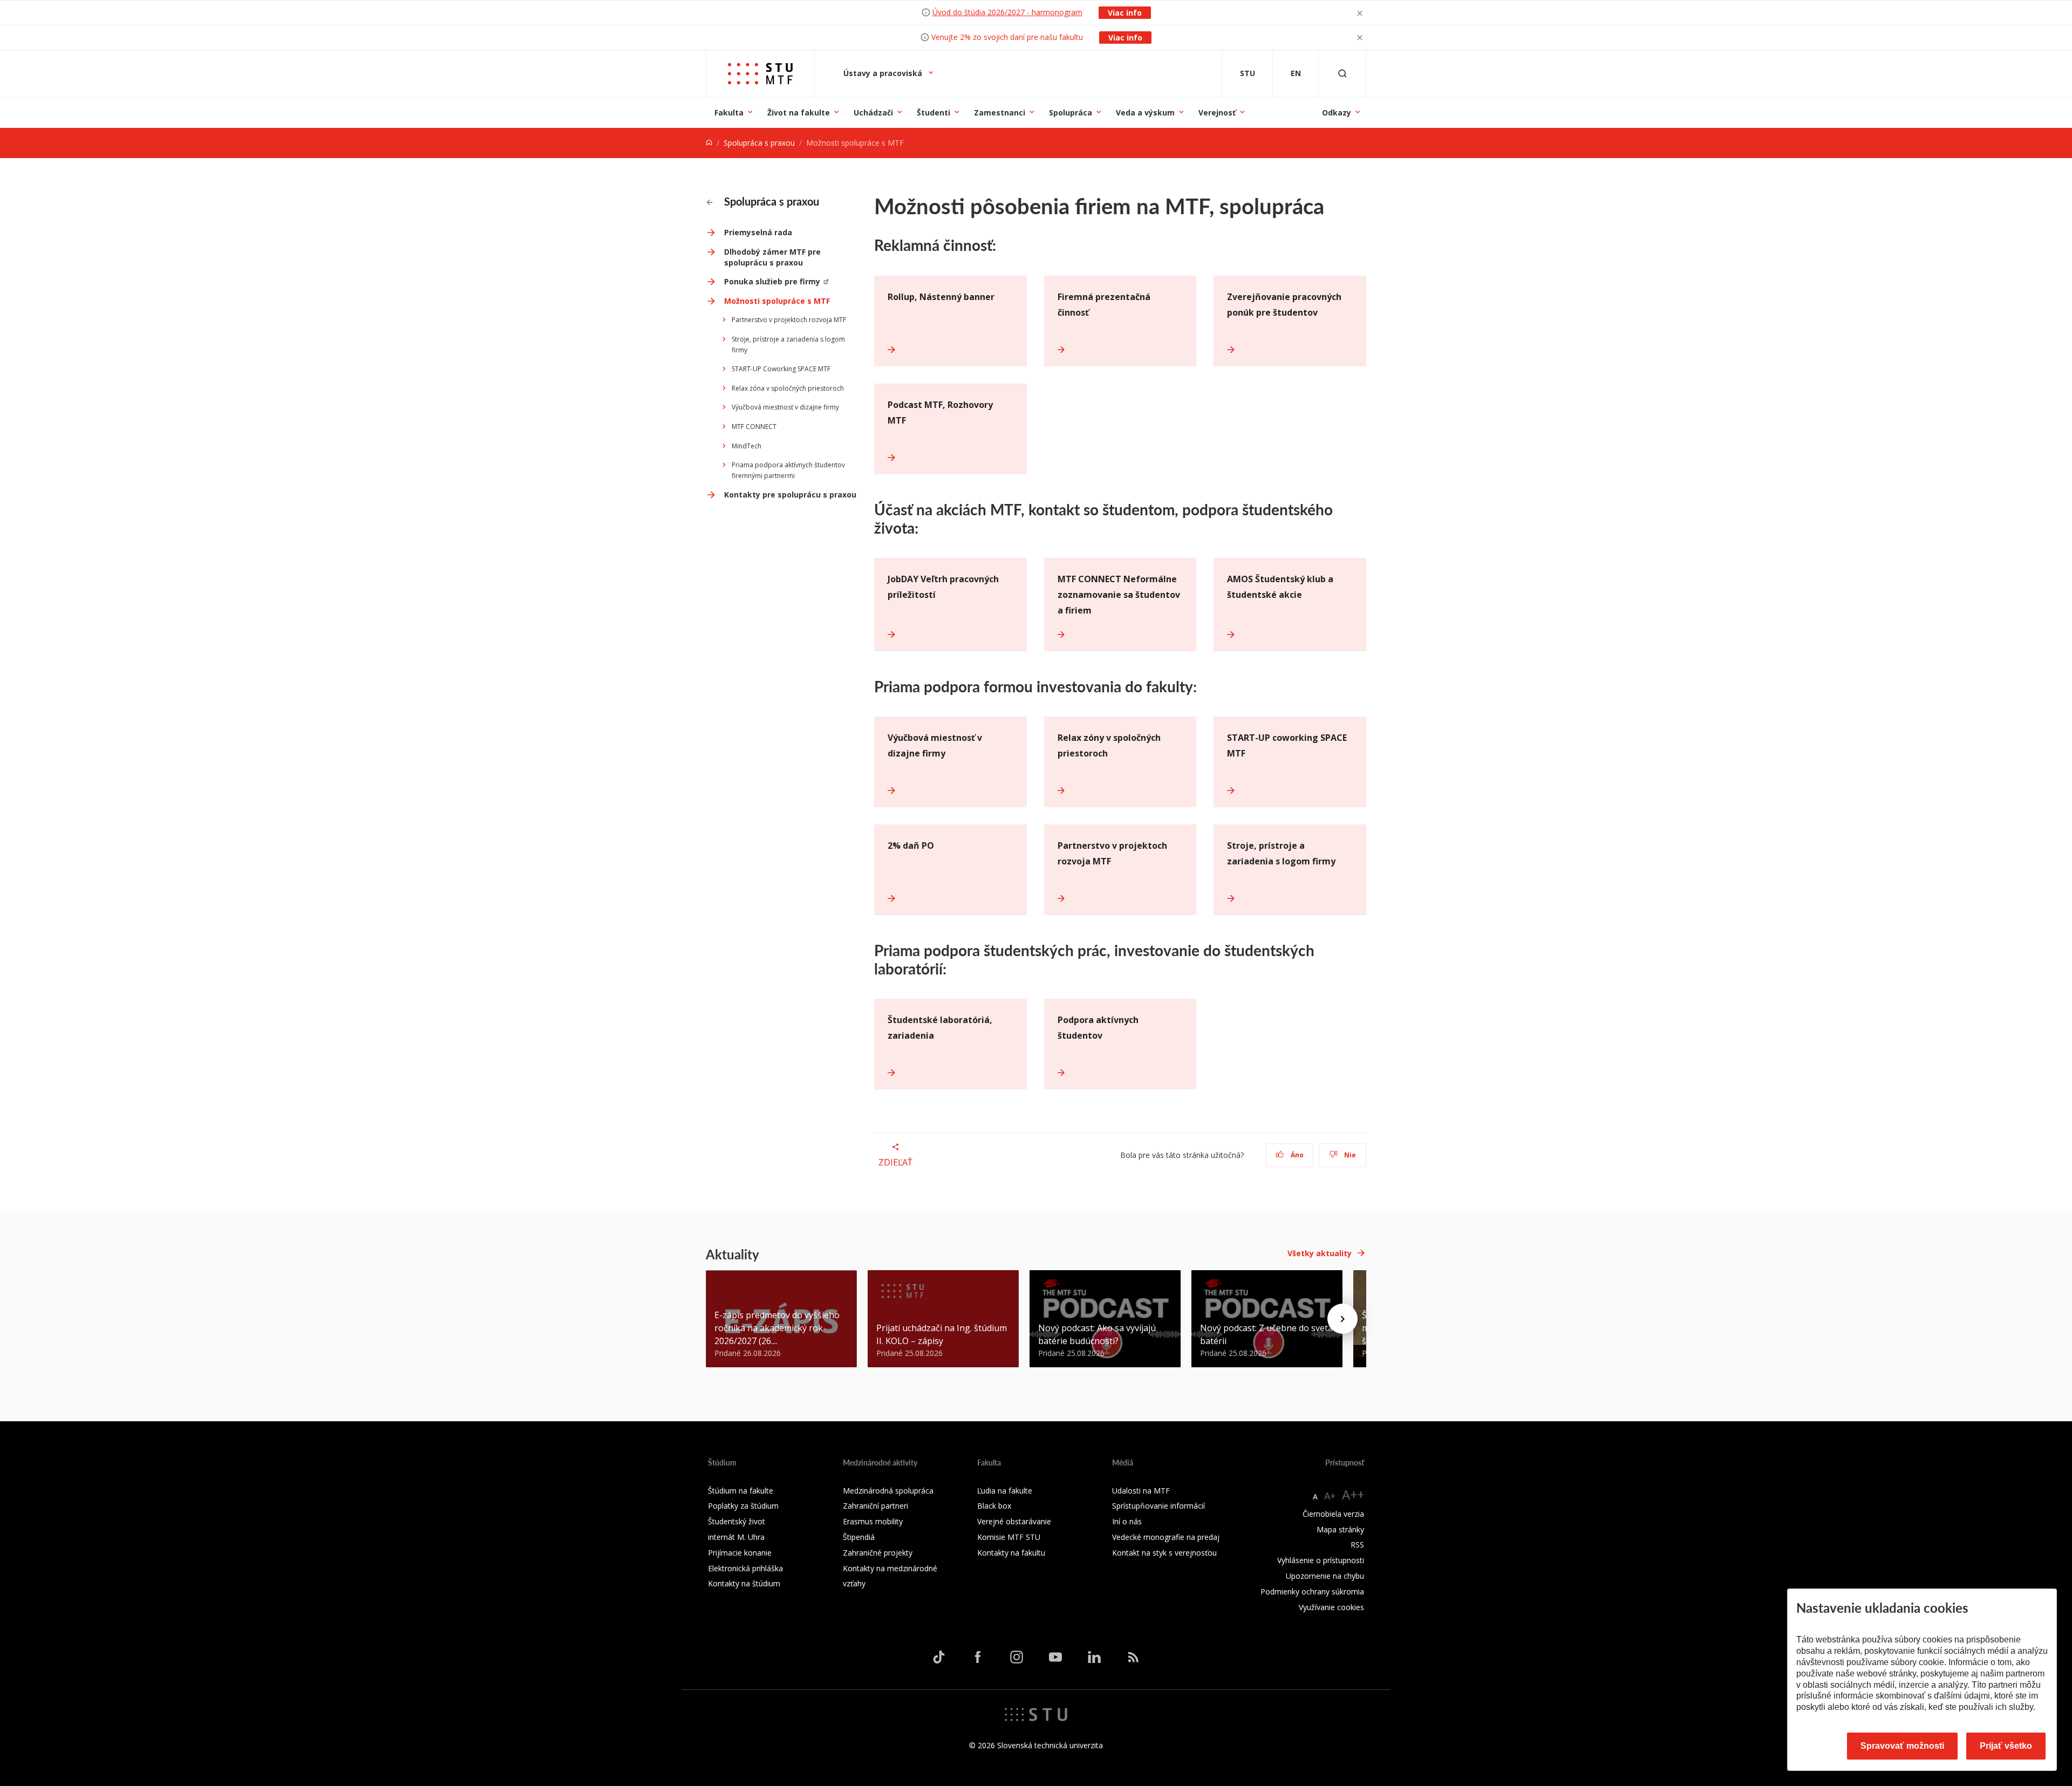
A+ (1330, 1496)
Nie (1349, 1155)
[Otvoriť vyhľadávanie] (1342, 74)
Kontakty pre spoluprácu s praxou (790, 495)
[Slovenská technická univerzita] (1036, 1714)
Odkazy (1337, 113)
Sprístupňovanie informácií (1158, 1506)
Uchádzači (873, 113)
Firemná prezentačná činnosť (1104, 305)
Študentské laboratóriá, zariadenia (940, 1028)
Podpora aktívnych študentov (1098, 1028)
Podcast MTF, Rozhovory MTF (940, 413)
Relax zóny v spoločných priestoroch (1109, 745)
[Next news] (1342, 1319)
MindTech (747, 446)
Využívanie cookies (1331, 1607)
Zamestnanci (1000, 113)
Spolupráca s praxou (759, 143)
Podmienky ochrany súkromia (1312, 1591)
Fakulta (729, 113)
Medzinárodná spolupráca (888, 1491)
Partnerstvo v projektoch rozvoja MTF (789, 320)
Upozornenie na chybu (1325, 1576)
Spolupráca (1071, 113)
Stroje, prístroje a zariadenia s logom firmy (788, 345)
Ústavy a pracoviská (884, 73)
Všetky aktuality (1320, 1253)
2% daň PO (911, 846)
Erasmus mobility (873, 1521)
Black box (994, 1506)
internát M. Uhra (736, 1537)
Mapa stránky (1340, 1529)
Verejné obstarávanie (1014, 1521)
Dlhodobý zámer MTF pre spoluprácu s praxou (772, 257)
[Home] (709, 143)
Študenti (933, 113)
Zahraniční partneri (875, 1506)
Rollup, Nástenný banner (941, 297)
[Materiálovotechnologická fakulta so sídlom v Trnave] (760, 74)
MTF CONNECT (754, 427)
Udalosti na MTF (1141, 1491)
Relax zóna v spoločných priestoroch (788, 388)
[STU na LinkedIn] (1094, 1657)
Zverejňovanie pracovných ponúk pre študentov (1284, 305)
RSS (1357, 1545)
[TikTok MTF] (939, 1657)
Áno (1296, 1155)
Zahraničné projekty (878, 1553)
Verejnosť (1217, 113)
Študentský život (737, 1521)
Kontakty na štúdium (744, 1583)
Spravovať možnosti (1902, 1746)
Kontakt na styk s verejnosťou (1164, 1553)
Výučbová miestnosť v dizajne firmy (785, 407)
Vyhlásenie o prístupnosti (1321, 1560)
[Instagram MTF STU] (1017, 1657)
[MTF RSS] (1133, 1657)
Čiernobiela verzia (1333, 1514)
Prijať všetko (2006, 1746)
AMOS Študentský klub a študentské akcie (1280, 587)
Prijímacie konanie (740, 1553)
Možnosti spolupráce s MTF (777, 301)
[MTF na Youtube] (1055, 1657)
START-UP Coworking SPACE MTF (781, 369)
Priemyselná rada (758, 232)
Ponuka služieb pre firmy (772, 281)
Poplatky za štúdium (743, 1506)
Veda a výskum (1145, 113)
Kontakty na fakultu (1011, 1553)
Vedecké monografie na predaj (1166, 1537)
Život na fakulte (799, 113)
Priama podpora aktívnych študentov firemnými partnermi (788, 470)
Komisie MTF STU (1009, 1537)
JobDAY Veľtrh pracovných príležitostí (943, 587)
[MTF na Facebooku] (978, 1657)
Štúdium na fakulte (741, 1491)
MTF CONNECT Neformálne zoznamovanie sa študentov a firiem (1119, 595)
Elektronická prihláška (745, 1568)
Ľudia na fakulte (1005, 1491)
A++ (1353, 1494)
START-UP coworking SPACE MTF (1287, 745)
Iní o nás (1127, 1521)
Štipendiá (859, 1537)
